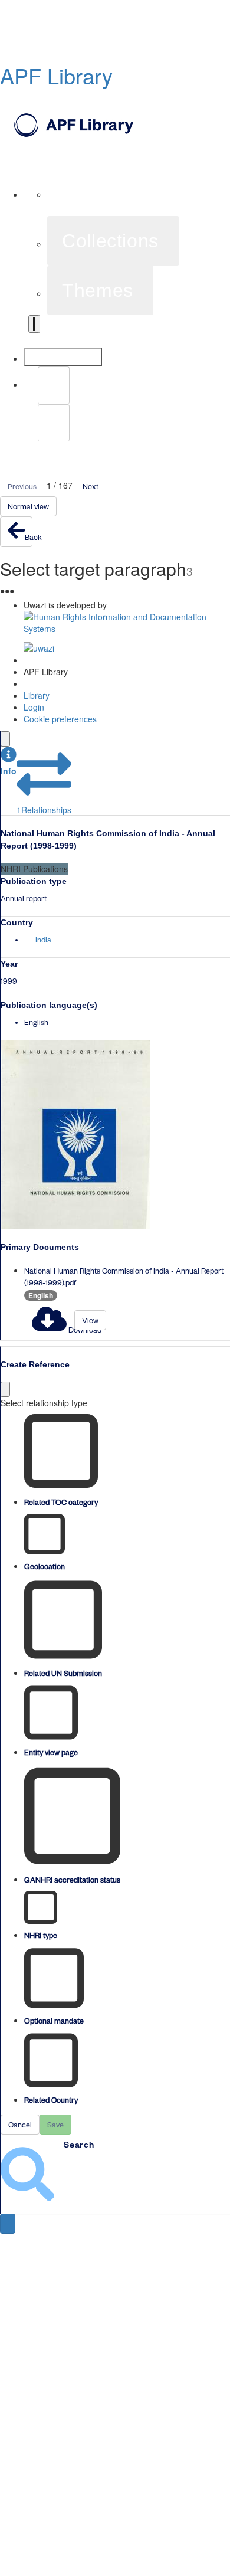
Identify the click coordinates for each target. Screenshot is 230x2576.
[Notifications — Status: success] (34, 324)
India (43, 940)
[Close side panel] (5, 739)
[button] (9, 762)
